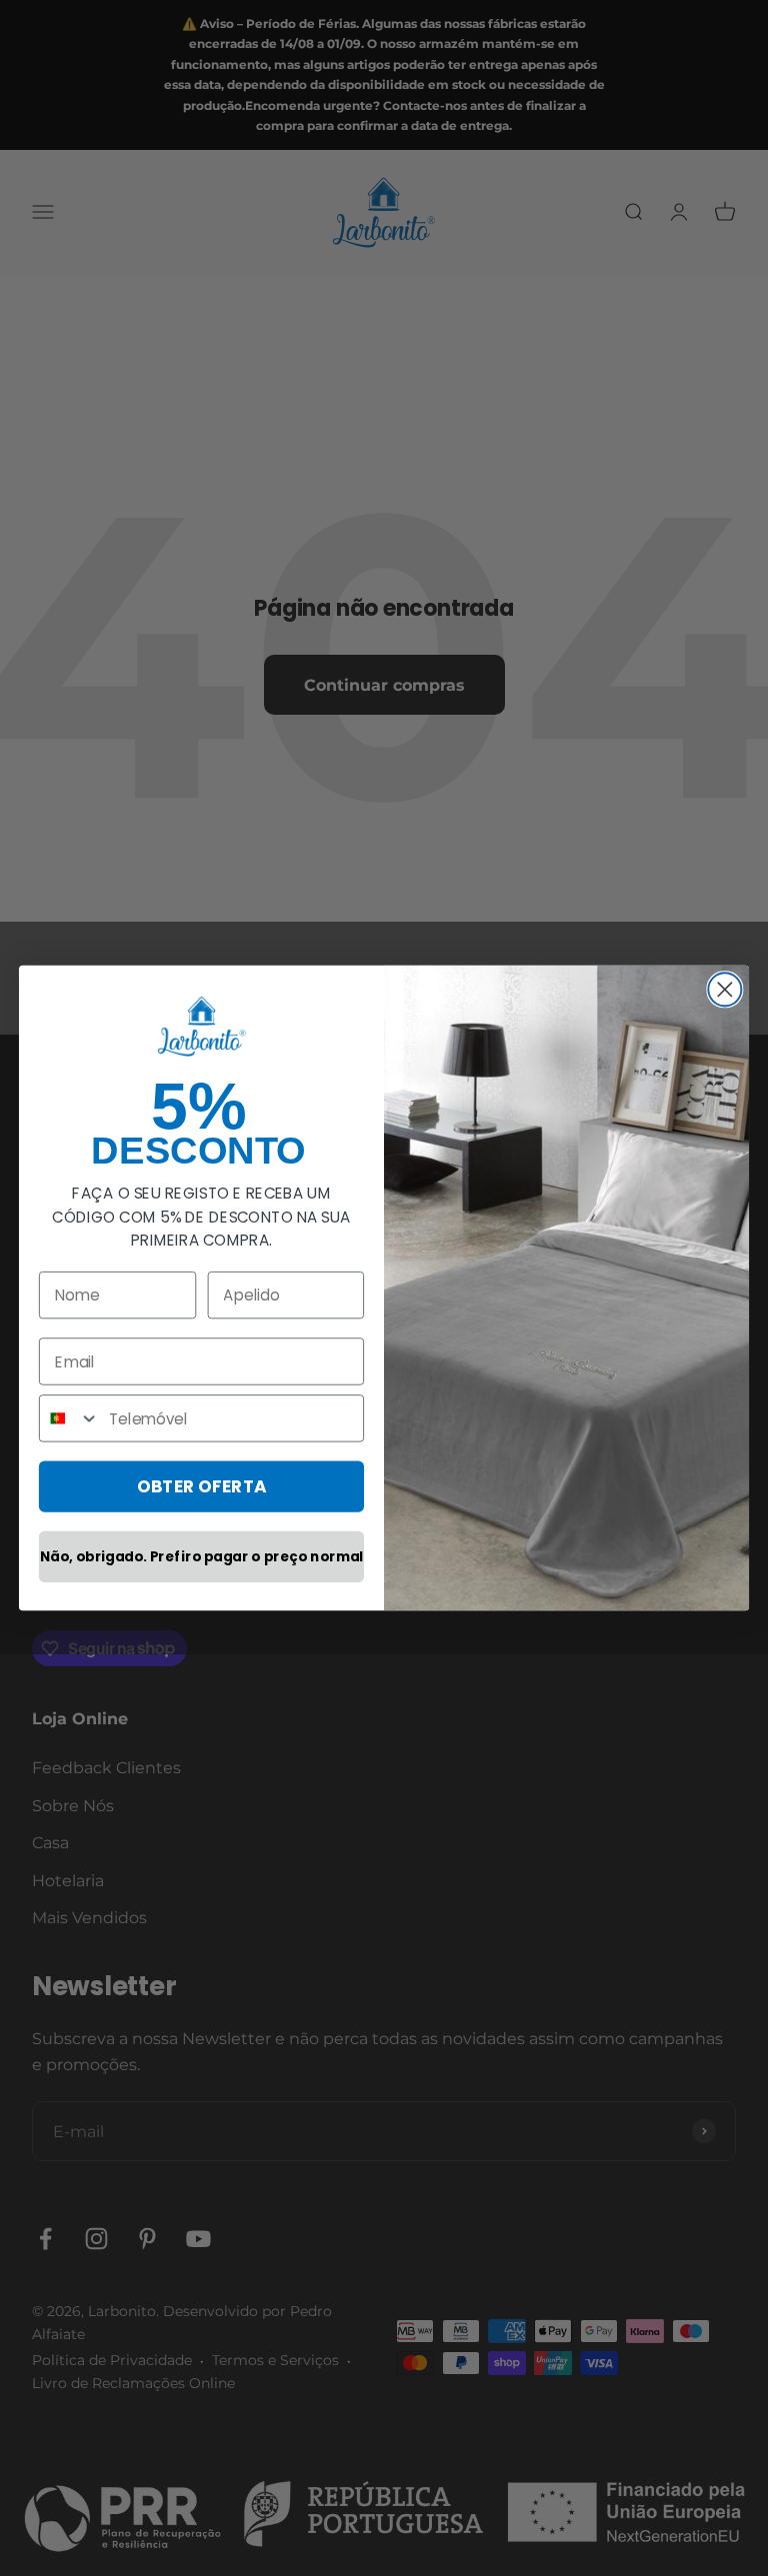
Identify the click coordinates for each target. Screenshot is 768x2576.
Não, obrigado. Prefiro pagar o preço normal (201, 1557)
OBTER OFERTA (202, 1486)
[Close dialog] (724, 989)
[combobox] (70, 1418)
